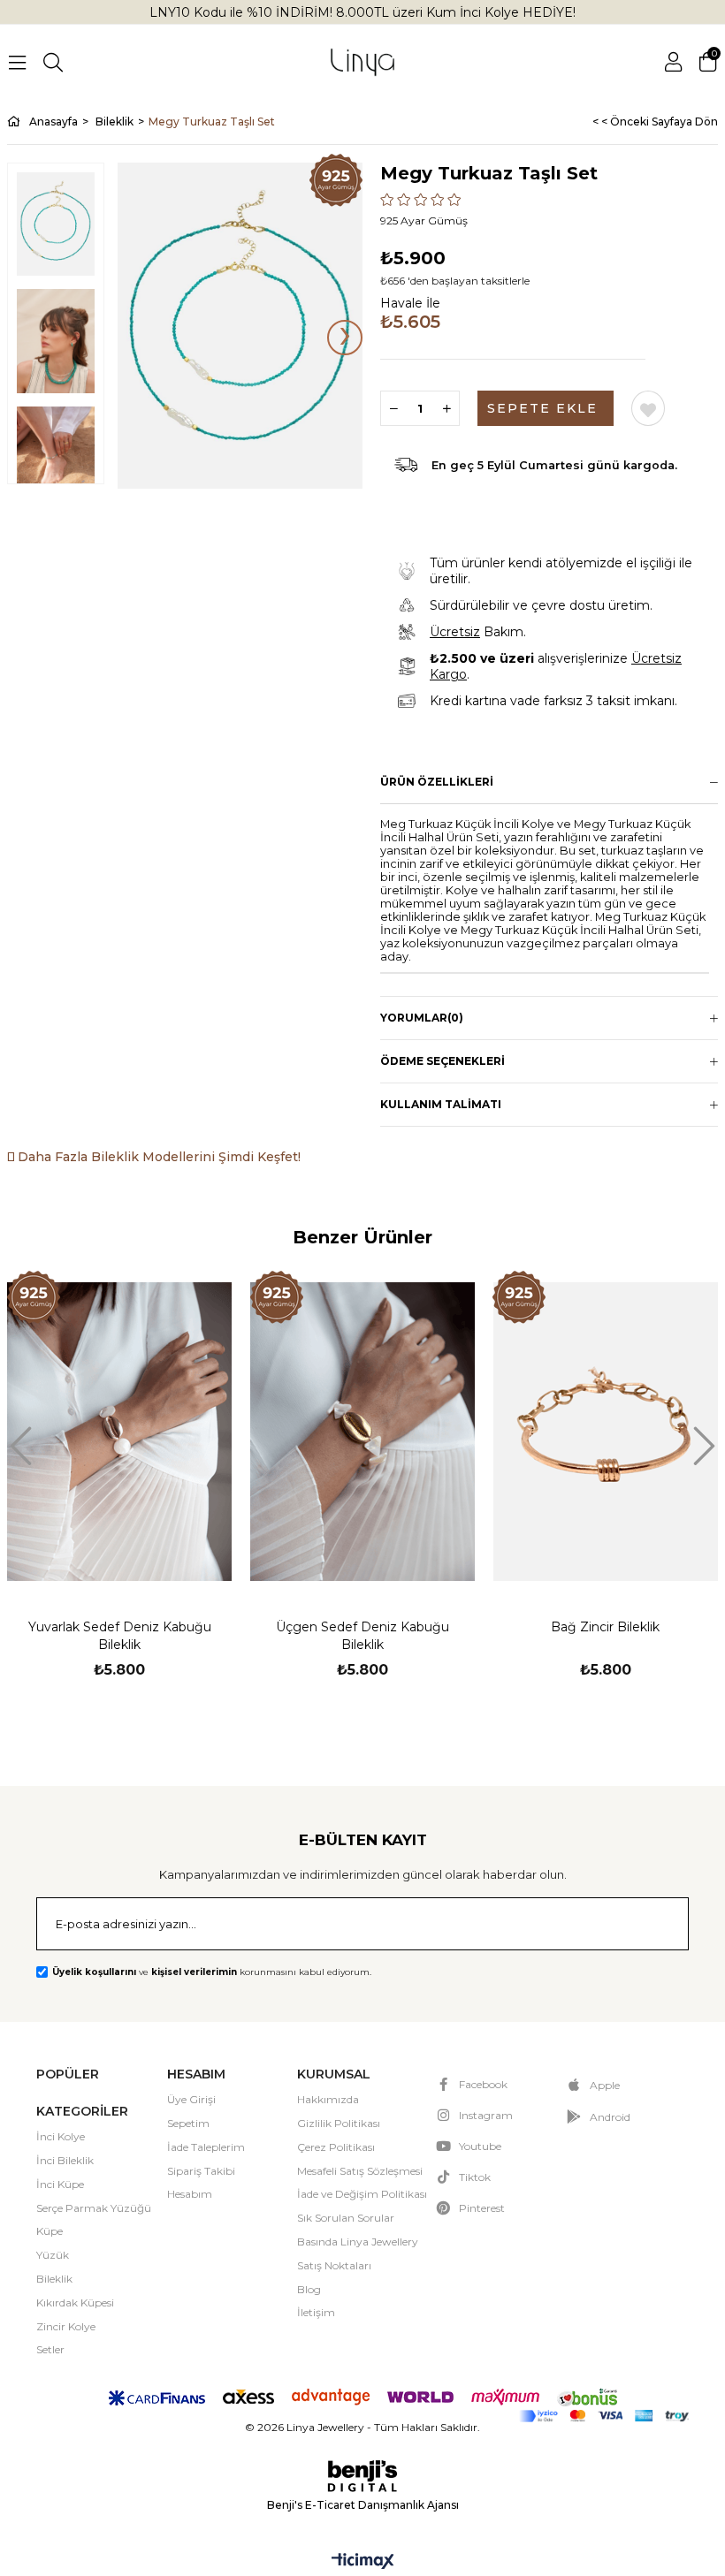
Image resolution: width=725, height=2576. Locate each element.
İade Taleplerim (206, 2147)
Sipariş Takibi (201, 2171)
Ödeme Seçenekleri (443, 1061)
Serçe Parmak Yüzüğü (94, 2208)
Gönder (652, 1926)
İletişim (316, 2312)
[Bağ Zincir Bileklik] (605, 1431)
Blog (309, 2289)
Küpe (50, 2231)
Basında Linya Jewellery (358, 2242)
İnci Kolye (61, 2136)
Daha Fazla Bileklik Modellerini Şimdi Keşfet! (157, 1157)
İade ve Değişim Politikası (362, 2194)
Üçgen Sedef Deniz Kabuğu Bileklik (362, 1636)
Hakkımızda (328, 2099)
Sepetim (188, 2123)
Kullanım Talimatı (441, 1104)
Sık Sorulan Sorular (346, 2218)
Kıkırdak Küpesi (75, 2302)
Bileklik (54, 2279)
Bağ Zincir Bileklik (605, 1627)
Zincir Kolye (66, 2326)
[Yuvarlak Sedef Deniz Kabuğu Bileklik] (120, 1431)
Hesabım (190, 2194)
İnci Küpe (60, 2184)
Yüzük (53, 2255)
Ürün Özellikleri (437, 782)
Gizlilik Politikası (339, 2123)
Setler (50, 2349)
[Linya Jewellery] (362, 62)
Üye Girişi (191, 2099)
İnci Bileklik (65, 2160)
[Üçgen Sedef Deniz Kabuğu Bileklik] (363, 1431)
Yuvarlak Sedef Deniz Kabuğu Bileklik (120, 1636)
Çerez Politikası (336, 2147)
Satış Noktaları (334, 2265)
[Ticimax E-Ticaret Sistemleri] (363, 2562)
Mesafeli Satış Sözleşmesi (360, 2171)
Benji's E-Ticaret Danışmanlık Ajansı (363, 2505)
